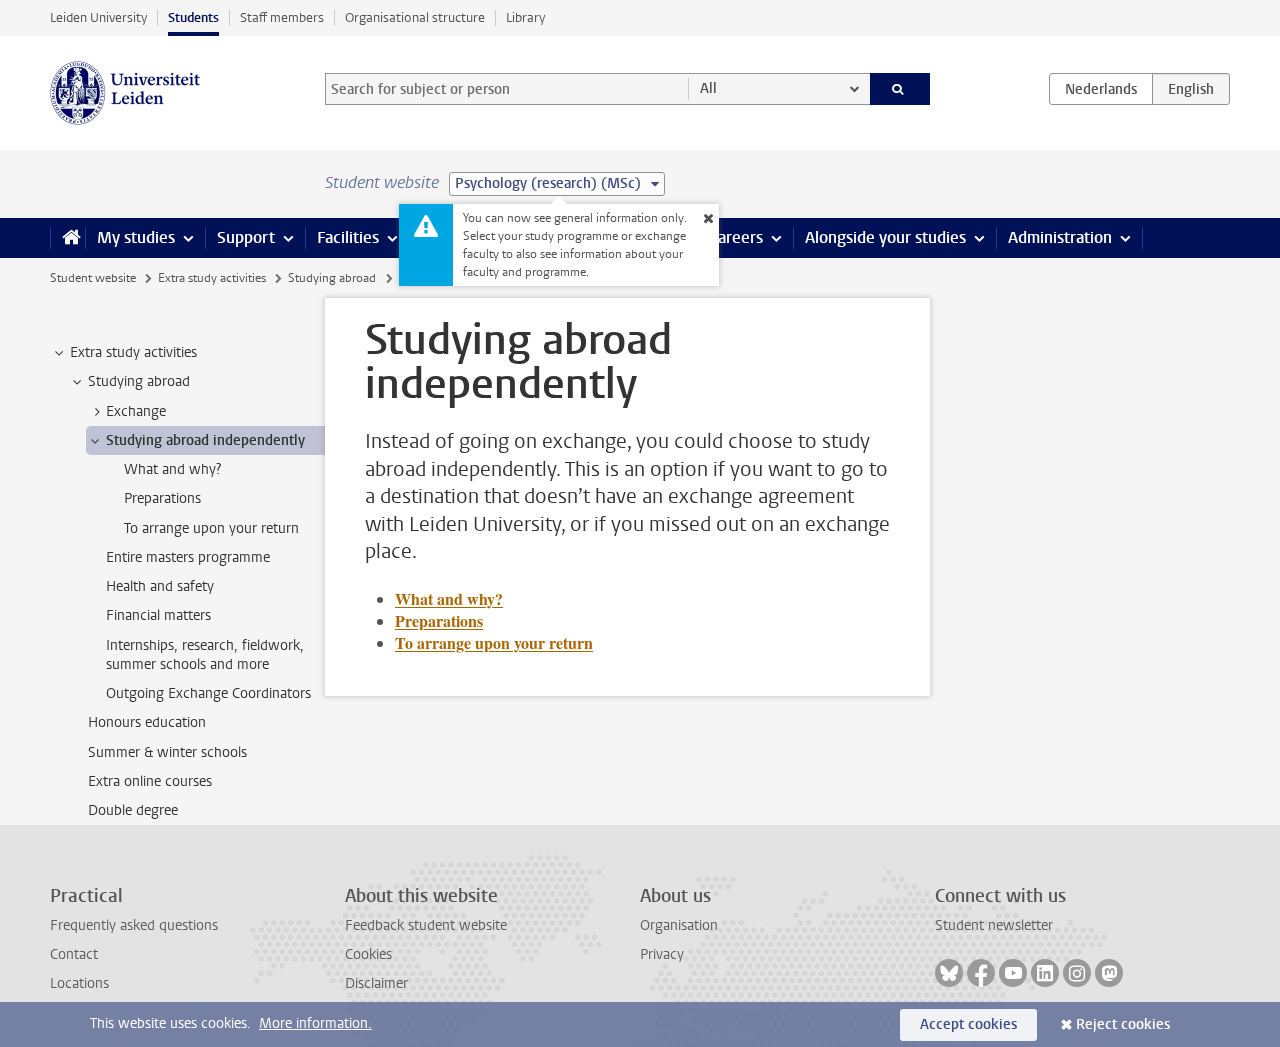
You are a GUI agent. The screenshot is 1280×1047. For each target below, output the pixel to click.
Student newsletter (994, 925)
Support (246, 237)
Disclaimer (376, 983)
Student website (93, 278)
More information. (315, 1023)
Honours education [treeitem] (147, 722)
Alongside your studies (885, 237)
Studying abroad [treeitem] (139, 381)
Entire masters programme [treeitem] (188, 557)
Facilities (348, 237)
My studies (136, 237)
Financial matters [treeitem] (158, 615)
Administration (1060, 237)
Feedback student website (426, 925)
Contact (74, 954)
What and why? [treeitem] (172, 469)
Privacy (662, 954)
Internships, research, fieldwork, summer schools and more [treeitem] (205, 655)
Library (525, 17)
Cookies (368, 954)
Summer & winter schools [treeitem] (167, 752)
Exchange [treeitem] (136, 411)
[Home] (67, 238)
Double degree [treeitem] (133, 810)
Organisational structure (415, 17)
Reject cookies (1123, 1024)
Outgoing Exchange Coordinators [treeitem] (208, 693)
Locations (79, 983)
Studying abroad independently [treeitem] (205, 440)
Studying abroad (332, 278)
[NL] (1101, 89)
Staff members (282, 17)
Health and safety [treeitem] (160, 586)
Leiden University (98, 17)
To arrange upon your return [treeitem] (211, 528)
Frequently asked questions (134, 925)
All (708, 88)
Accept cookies (968, 1024)
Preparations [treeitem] (162, 498)
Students (193, 17)
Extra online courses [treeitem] (150, 781)
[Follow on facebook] (981, 973)
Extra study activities (212, 278)
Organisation (679, 925)
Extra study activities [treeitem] (133, 352)
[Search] (900, 89)
